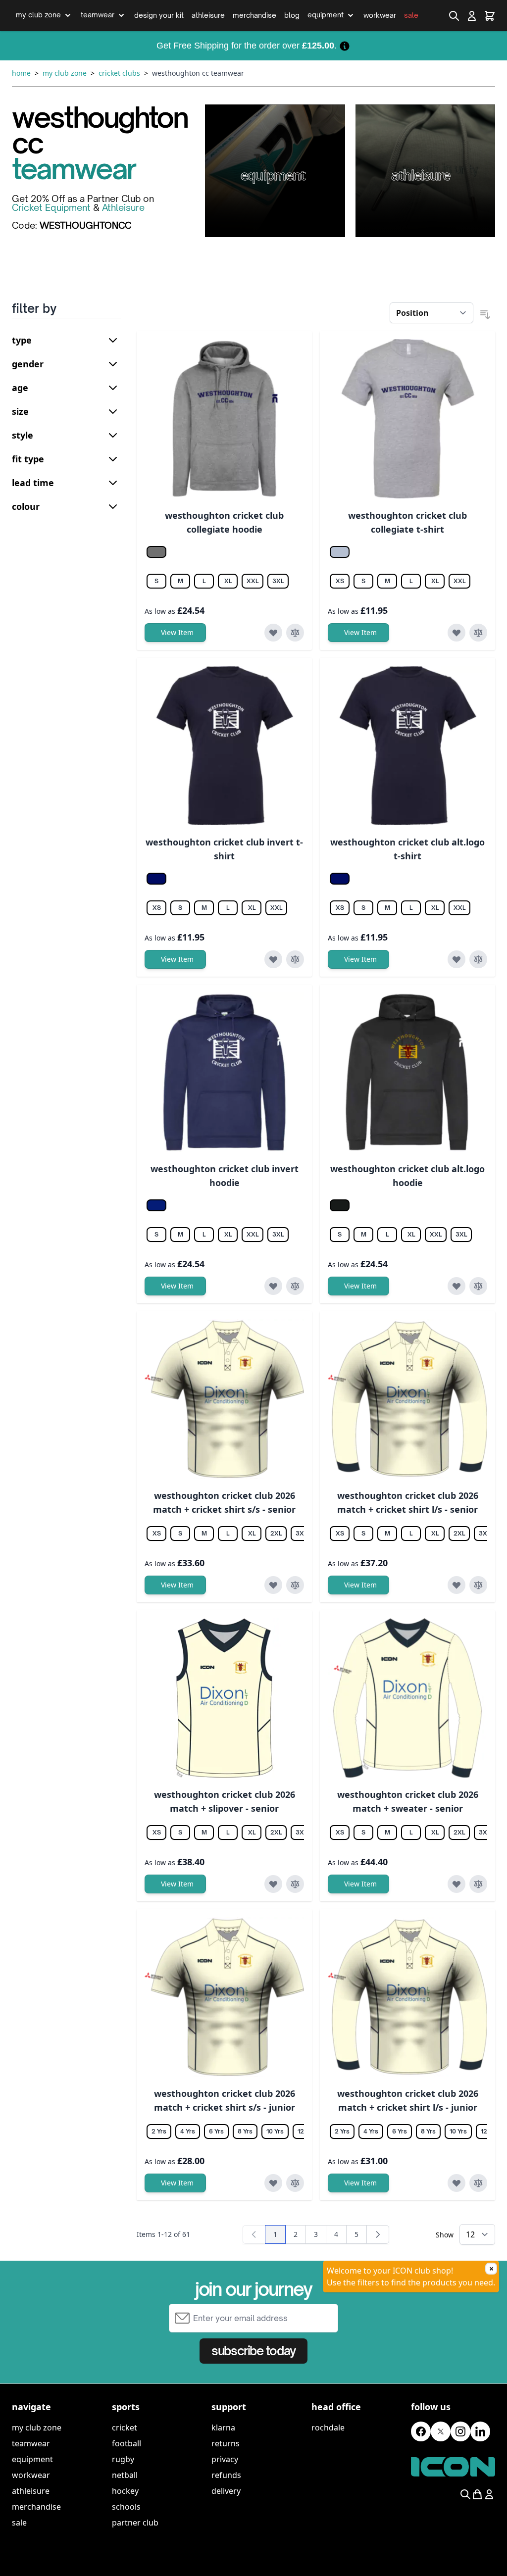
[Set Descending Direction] (485, 315)
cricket (125, 2427)
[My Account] (472, 16)
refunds (226, 2475)
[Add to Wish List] (273, 633)
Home (21, 73)
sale (19, 2523)
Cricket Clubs (119, 73)
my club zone (37, 2427)
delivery (226, 2491)
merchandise (36, 2507)
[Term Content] (345, 46)
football (127, 2443)
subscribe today (253, 2351)
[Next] (378, 2234)
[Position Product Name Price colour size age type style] (431, 313)
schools (126, 2507)
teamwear (31, 2443)
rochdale (328, 2427)
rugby (123, 2459)
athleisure (31, 2491)
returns (226, 2443)
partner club (135, 2523)
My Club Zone (65, 73)
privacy (225, 2459)
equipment (32, 2459)
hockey (125, 2491)
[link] (254, 2234)
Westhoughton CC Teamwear (198, 73)
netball (125, 2475)
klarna (223, 2427)
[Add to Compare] (295, 633)
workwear (31, 2475)
